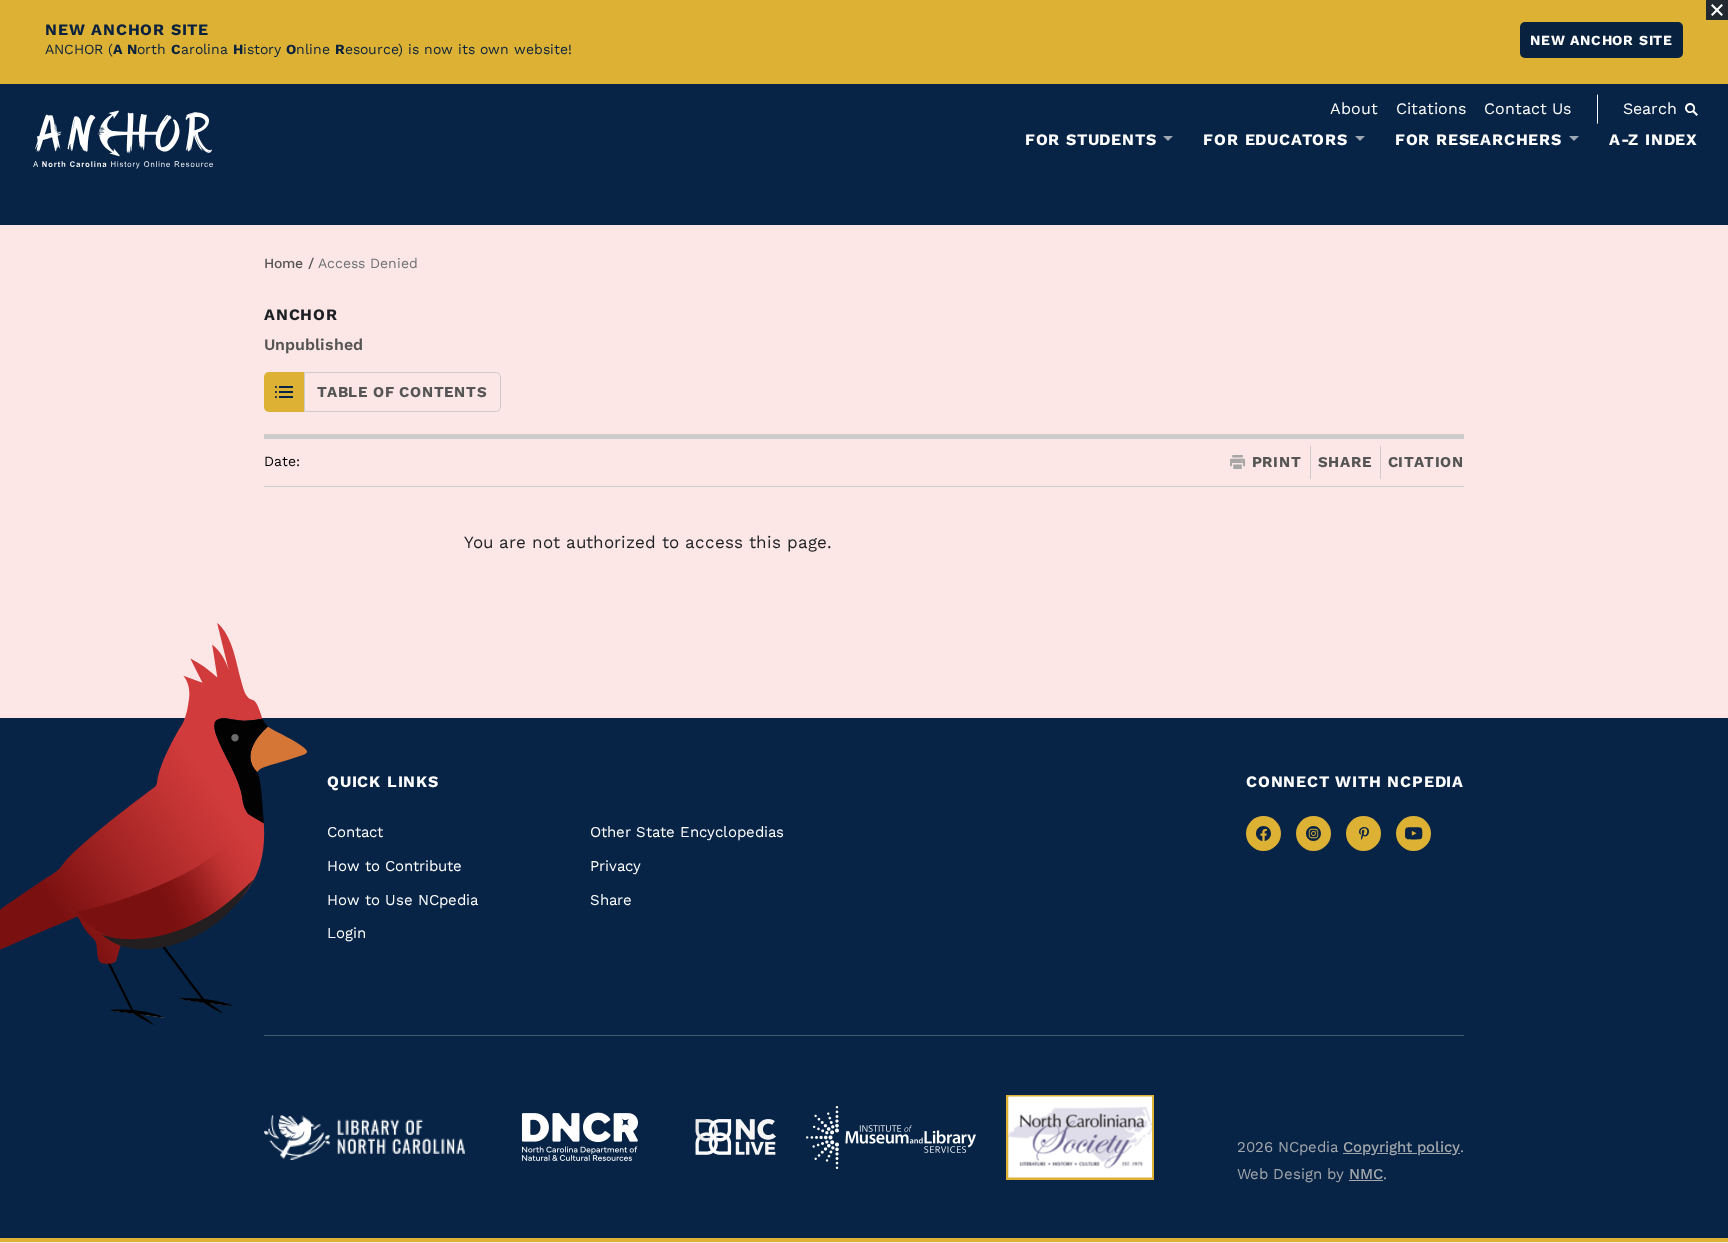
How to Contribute (394, 866)
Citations (1431, 108)
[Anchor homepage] (123, 139)
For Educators (1275, 140)
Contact (355, 832)
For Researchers (1478, 140)
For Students (1091, 140)
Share (1345, 462)
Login (346, 933)
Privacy (615, 866)
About (1354, 108)
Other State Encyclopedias (687, 832)
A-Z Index (1653, 139)
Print (1277, 462)
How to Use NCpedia (402, 900)
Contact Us (1527, 108)
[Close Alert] (1717, 10)
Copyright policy (1401, 1147)
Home (283, 263)
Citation (1426, 462)
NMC (1366, 1174)
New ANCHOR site (1601, 40)
